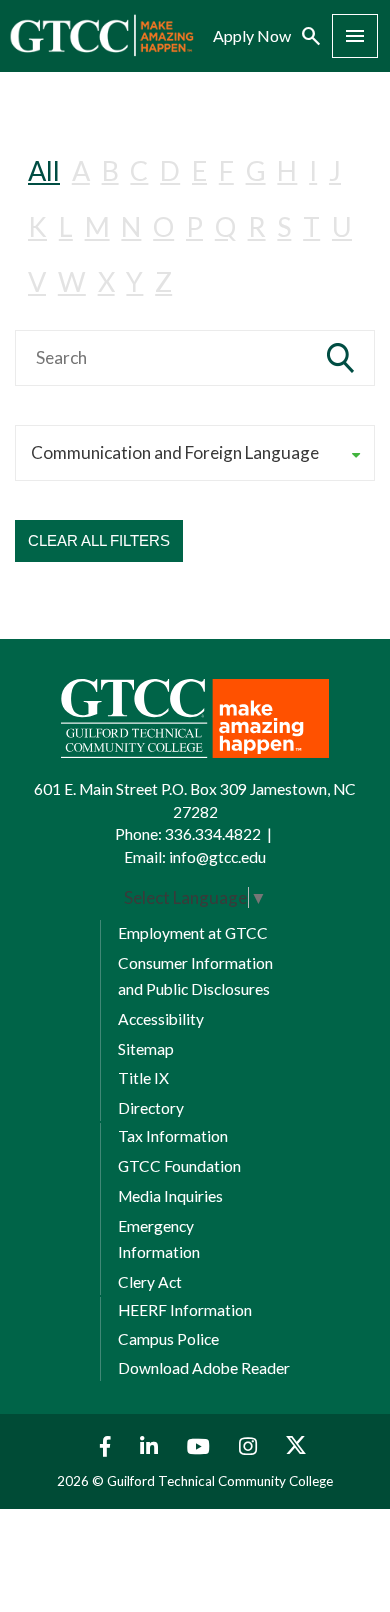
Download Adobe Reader (204, 1368)
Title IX (143, 1078)
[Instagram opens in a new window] (250, 1446)
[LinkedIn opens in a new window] (151, 1446)
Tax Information (173, 1136)
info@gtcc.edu (217, 857)
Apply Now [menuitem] (252, 36)
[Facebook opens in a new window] (100, 1446)
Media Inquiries (170, 1196)
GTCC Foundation (179, 1166)
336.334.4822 (213, 834)
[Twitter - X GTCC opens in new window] (296, 1446)
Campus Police (168, 1339)
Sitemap (146, 1049)
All (44, 170)
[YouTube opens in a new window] (201, 1446)
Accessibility (161, 1019)
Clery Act (150, 1282)
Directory (151, 1108)
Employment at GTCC (193, 933)
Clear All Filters (99, 540)
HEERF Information (185, 1310)
